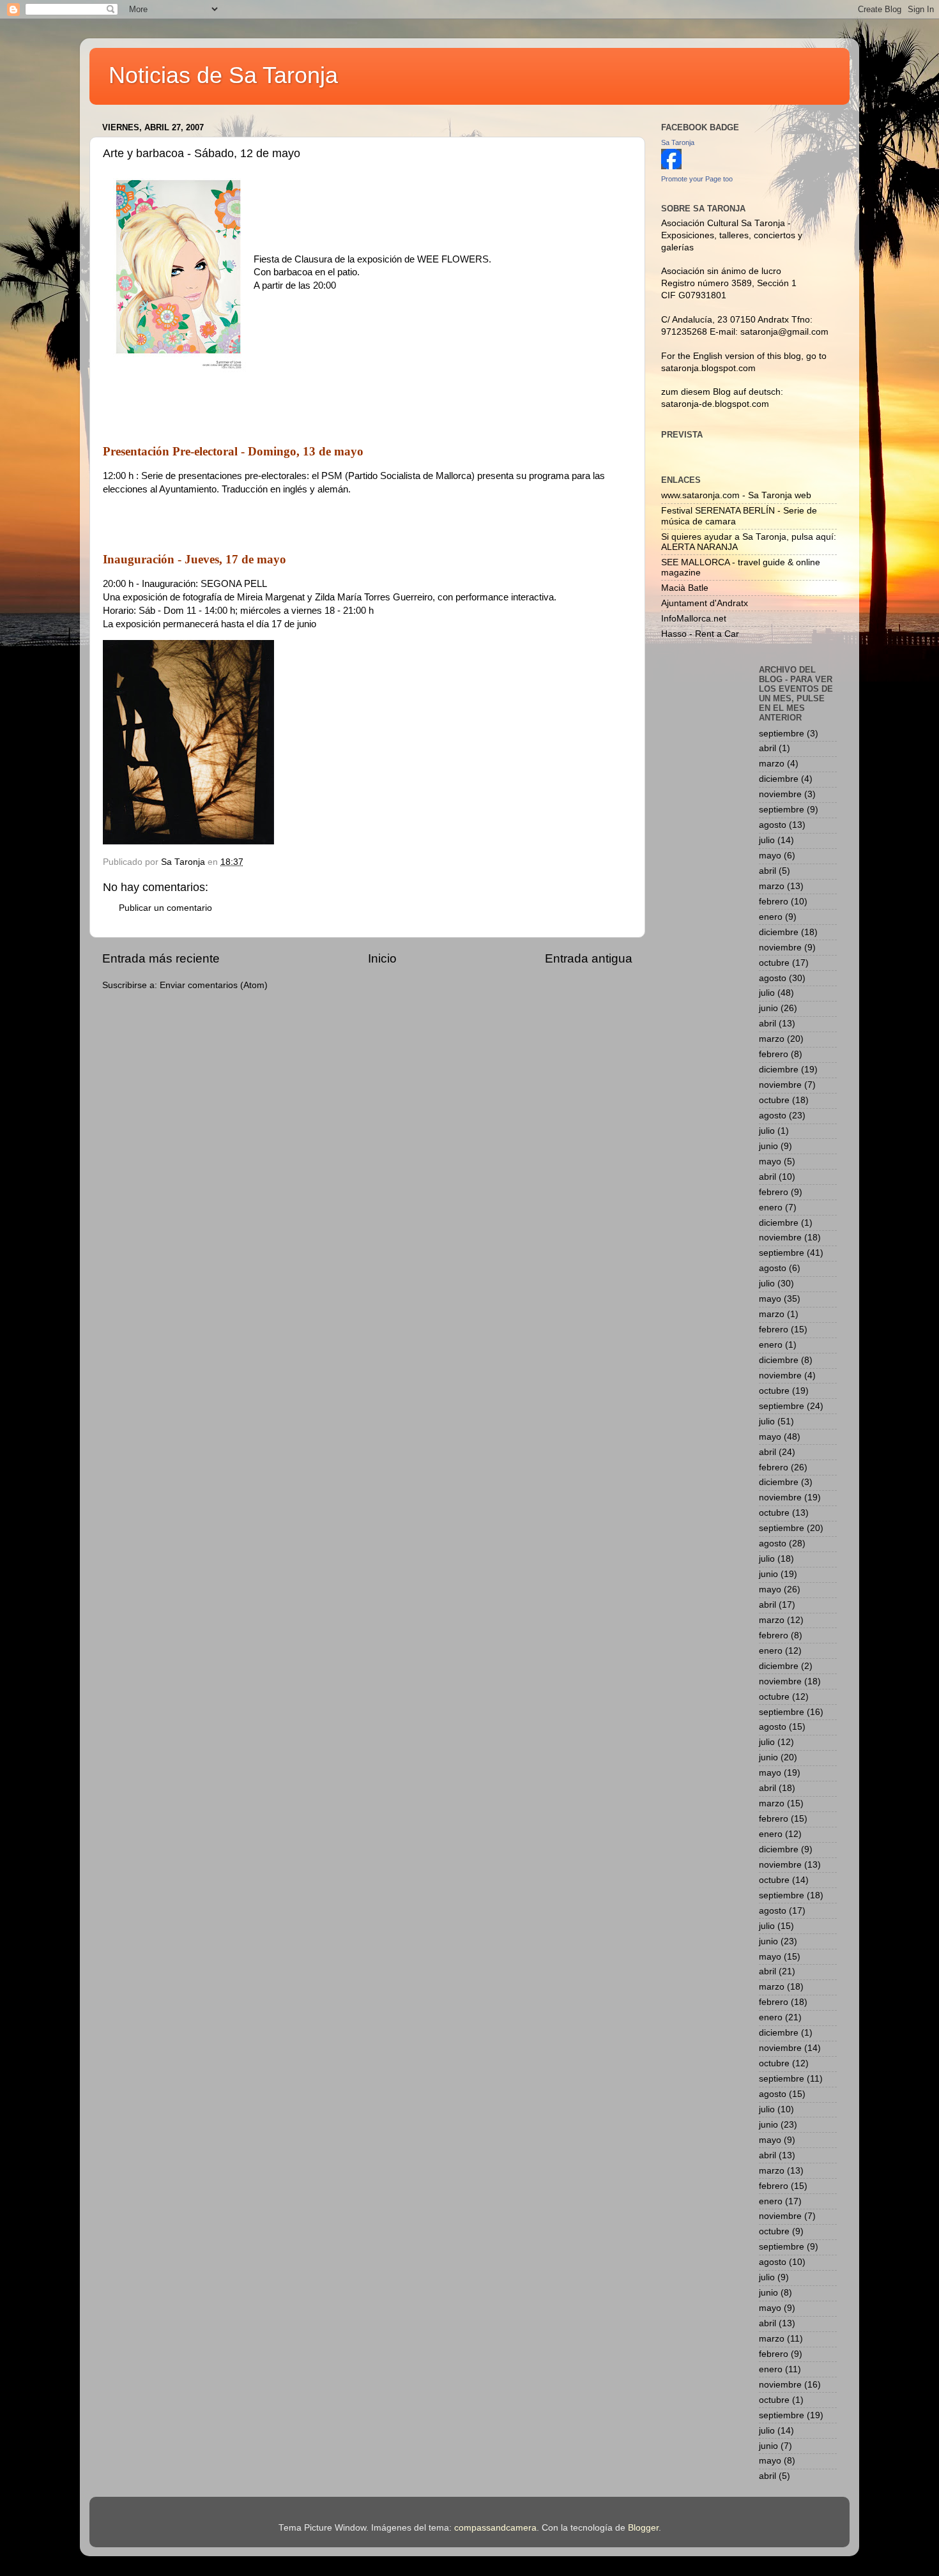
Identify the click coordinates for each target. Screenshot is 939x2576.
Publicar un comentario (165, 908)
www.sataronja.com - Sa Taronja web (736, 495)
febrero (774, 902)
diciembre (779, 779)
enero (771, 917)
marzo (772, 764)
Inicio (382, 958)
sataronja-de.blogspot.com (715, 404)
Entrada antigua (589, 958)
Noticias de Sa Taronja (223, 75)
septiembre (782, 734)
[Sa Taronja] (671, 166)
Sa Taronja (678, 142)
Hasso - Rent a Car (700, 634)
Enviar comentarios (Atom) (214, 985)
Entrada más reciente (161, 958)
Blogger (643, 2528)
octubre (774, 963)
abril (767, 748)
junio (768, 1008)
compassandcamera (495, 2528)
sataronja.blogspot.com (708, 368)
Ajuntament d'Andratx (705, 603)
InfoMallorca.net (694, 619)
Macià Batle (685, 588)
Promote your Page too (697, 179)
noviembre (780, 794)
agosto (773, 825)
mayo (770, 856)
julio (767, 840)
